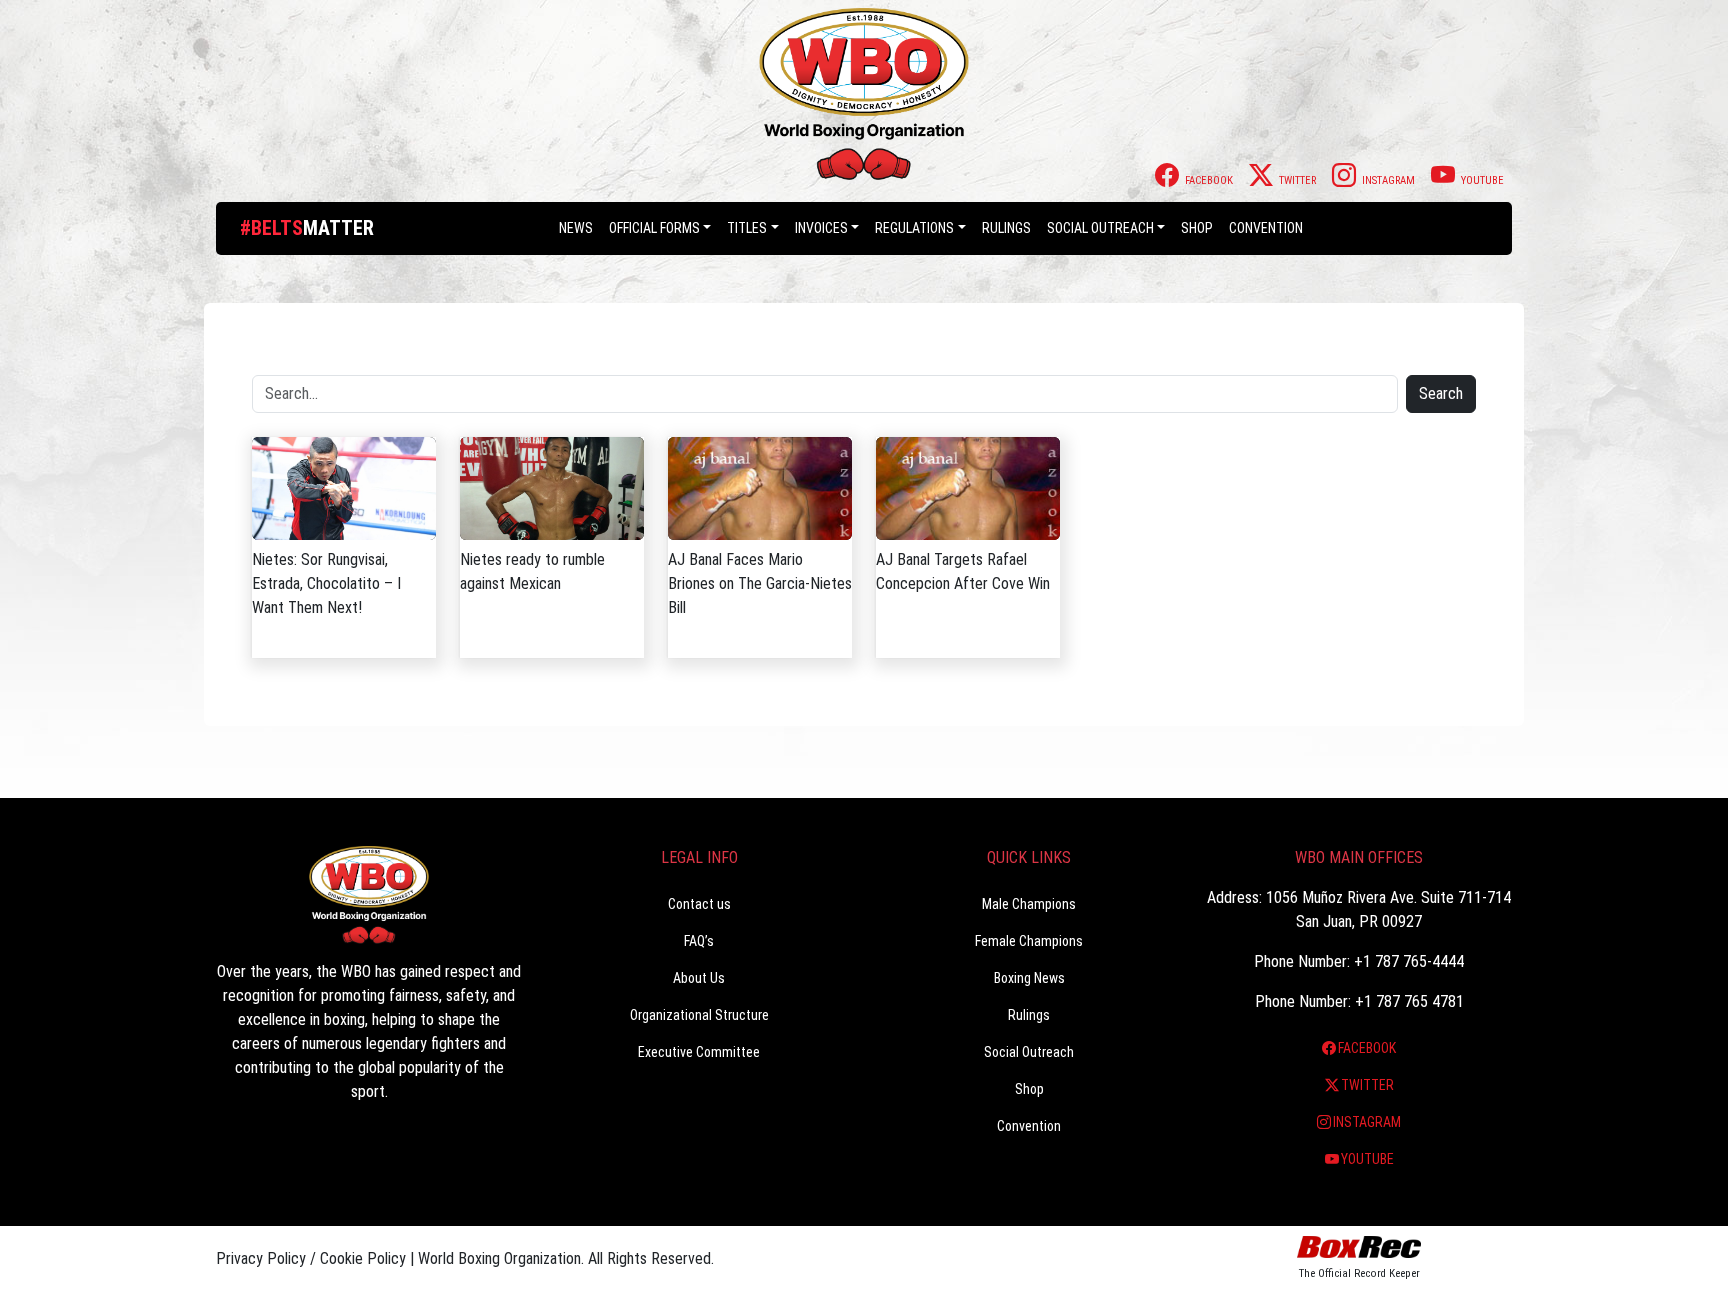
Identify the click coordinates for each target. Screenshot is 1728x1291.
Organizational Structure (699, 1015)
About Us (699, 978)
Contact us (699, 904)
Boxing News (1029, 978)
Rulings (1006, 228)
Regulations (914, 228)
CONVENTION (1266, 228)
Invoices (821, 228)
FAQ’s (699, 941)
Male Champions (1029, 904)
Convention (1029, 1126)
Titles (747, 228)
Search (1441, 393)
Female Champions (1029, 941)
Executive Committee (699, 1052)
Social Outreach (1100, 228)
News (576, 228)
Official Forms (654, 228)
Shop (1197, 228)
